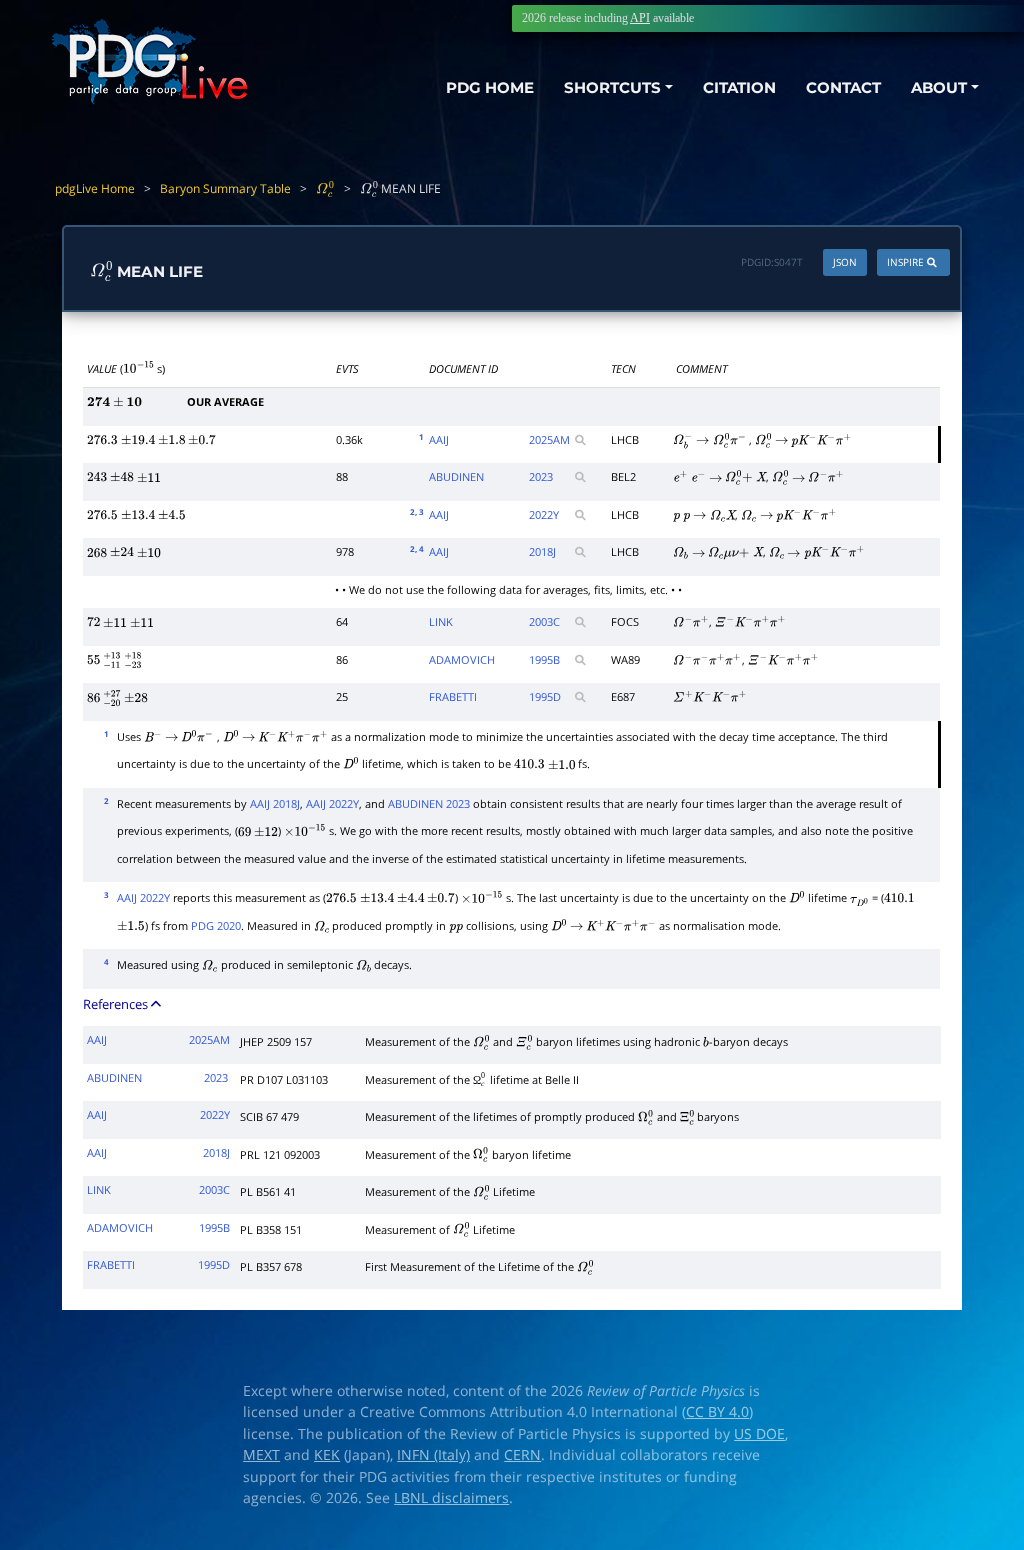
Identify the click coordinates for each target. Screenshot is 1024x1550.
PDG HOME (490, 87)
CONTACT (843, 87)
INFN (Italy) (433, 1455)
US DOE (759, 1434)
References (117, 1004)
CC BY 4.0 (717, 1412)
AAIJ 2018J (275, 803)
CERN (522, 1455)
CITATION (739, 87)
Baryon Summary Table (225, 188)
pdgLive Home (95, 188)
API (640, 18)
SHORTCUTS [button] (612, 87)
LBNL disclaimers (451, 1498)
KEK (327, 1455)
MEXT (261, 1455)
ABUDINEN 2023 (429, 803)
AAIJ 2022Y (332, 803)
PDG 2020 (216, 925)
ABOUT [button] (939, 87)
